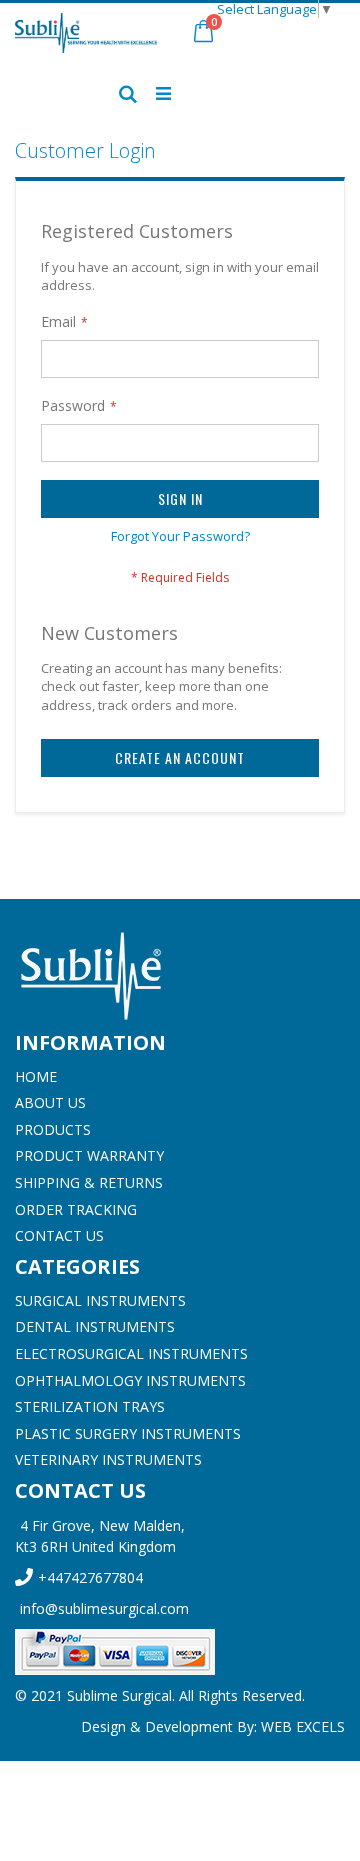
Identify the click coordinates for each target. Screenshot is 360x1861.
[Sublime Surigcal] (86, 33)
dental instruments (95, 1326)
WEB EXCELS (303, 1726)
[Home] (180, 976)
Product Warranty (89, 1155)
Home (36, 1076)
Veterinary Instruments (108, 1459)
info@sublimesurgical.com (104, 1608)
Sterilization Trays (90, 1406)
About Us (50, 1102)
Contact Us (59, 1235)
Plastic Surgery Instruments (128, 1433)
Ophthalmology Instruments (130, 1380)
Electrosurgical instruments (131, 1353)
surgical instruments (100, 1300)
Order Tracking (76, 1209)
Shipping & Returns (89, 1182)
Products (53, 1129)
